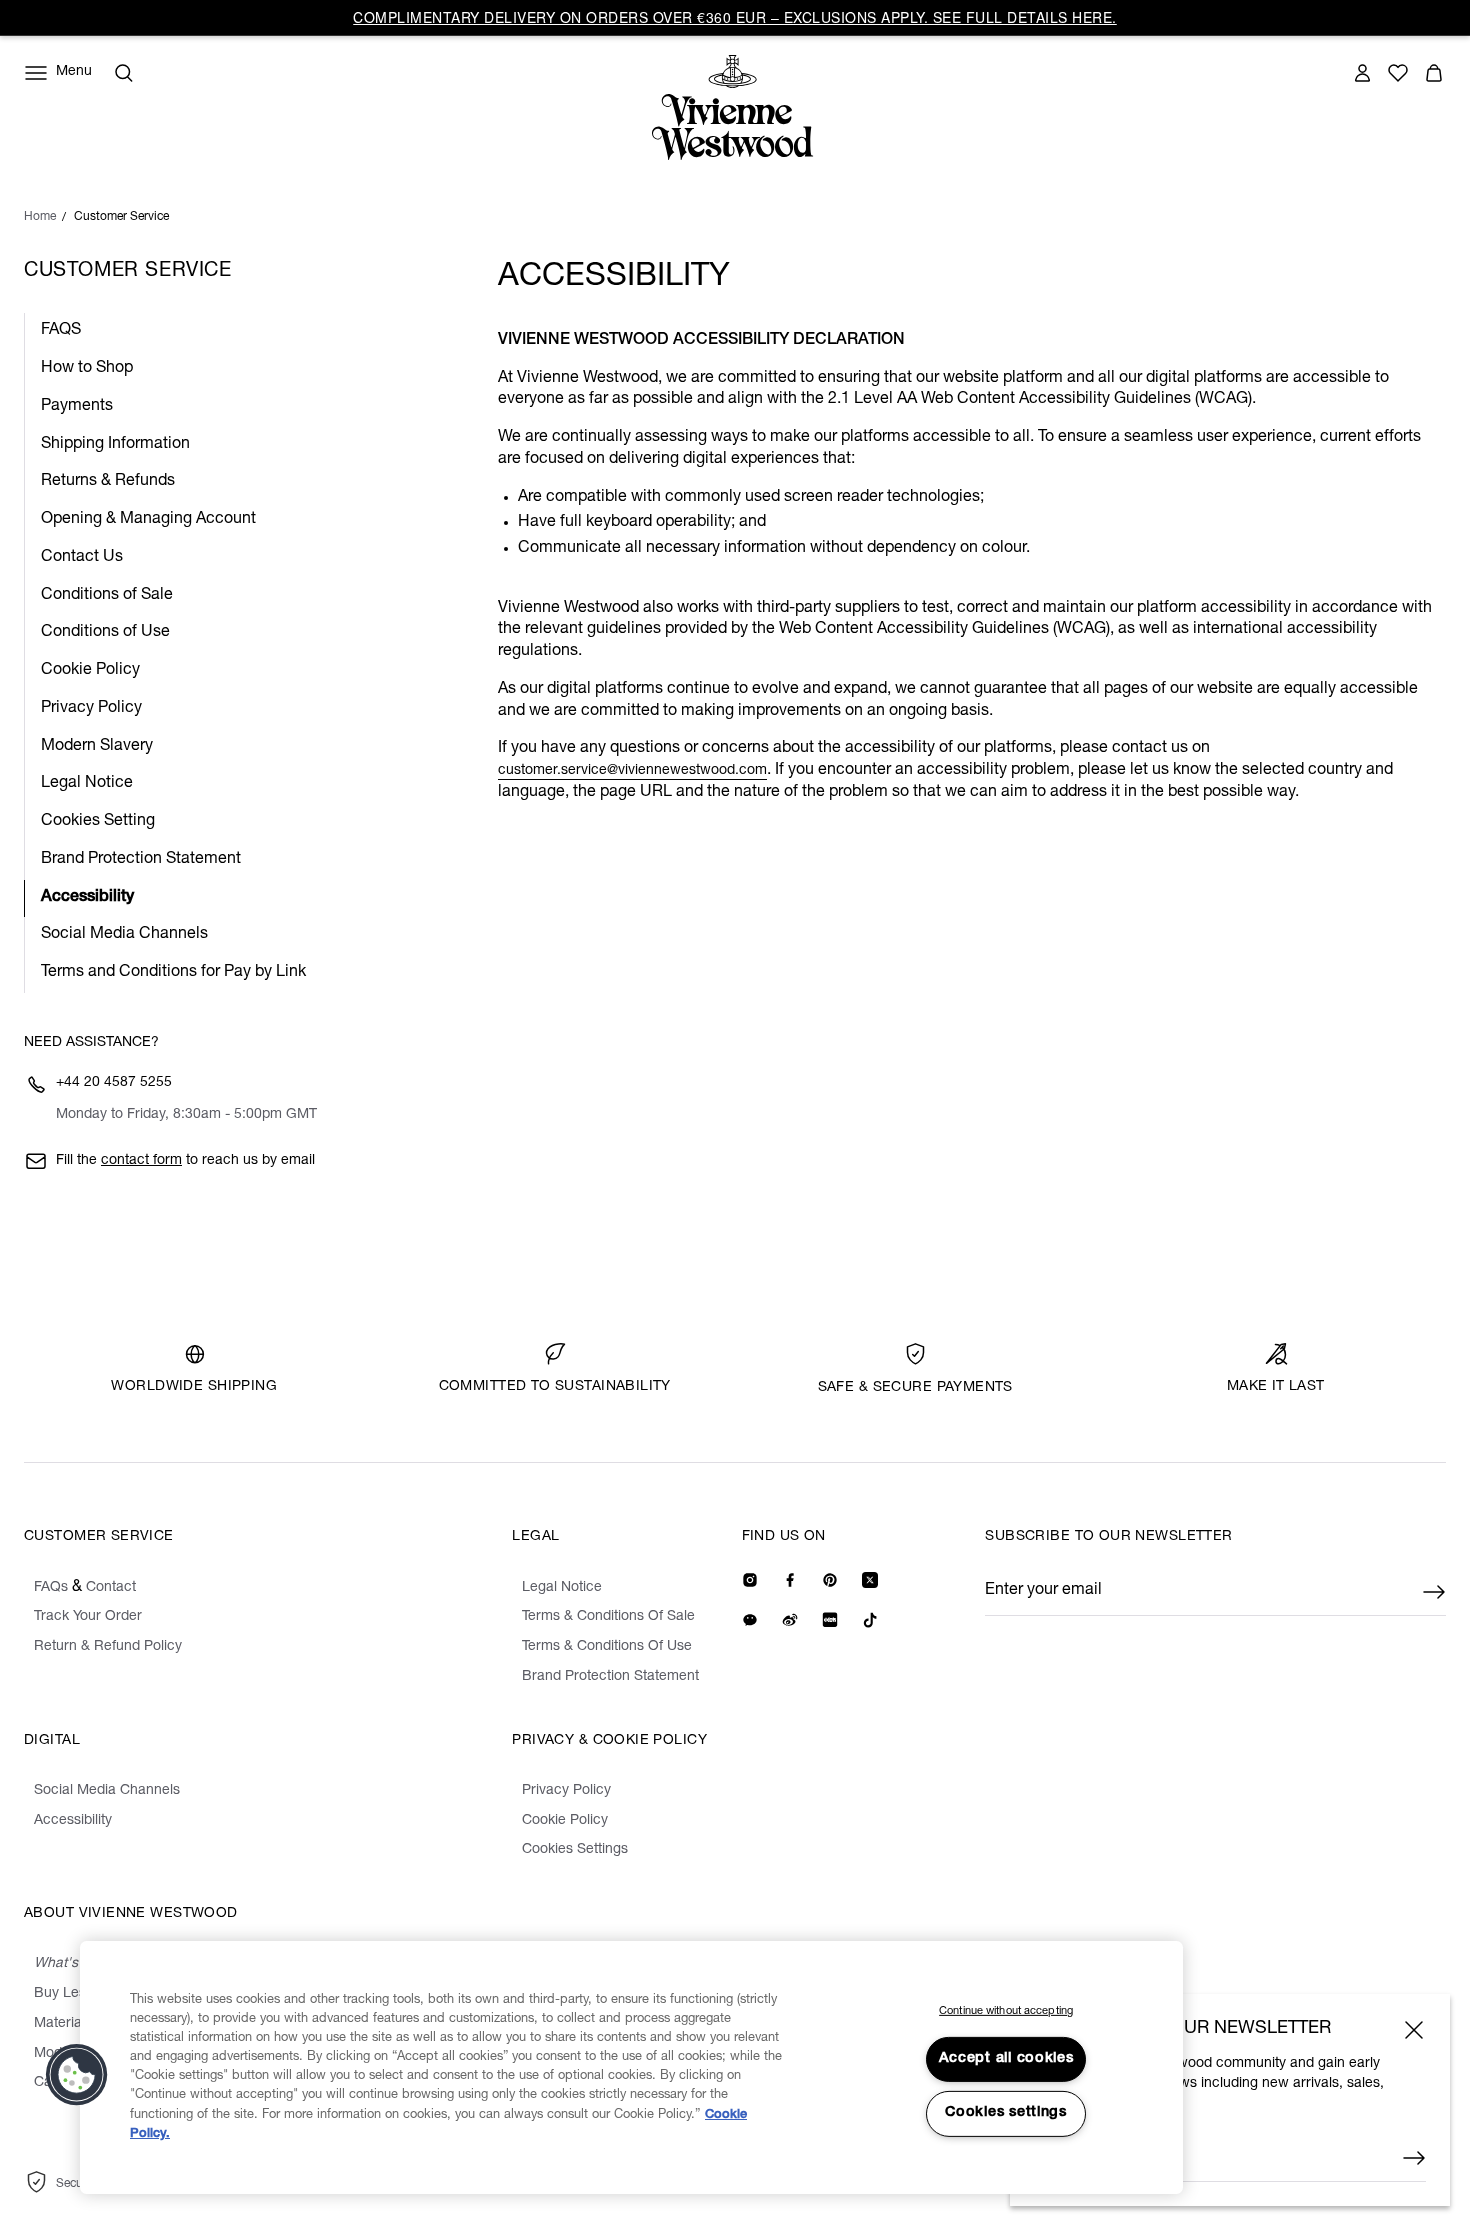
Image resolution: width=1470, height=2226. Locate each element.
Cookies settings (1006, 2113)
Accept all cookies (1006, 2059)
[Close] (1414, 2030)
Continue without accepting (1006, 2011)
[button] (77, 2075)
